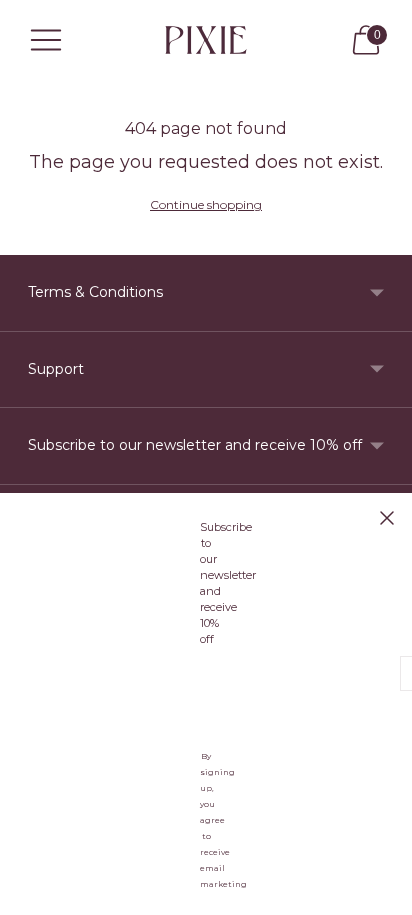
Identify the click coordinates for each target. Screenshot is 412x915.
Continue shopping (206, 204)
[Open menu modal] (46, 40)
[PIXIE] (206, 39)
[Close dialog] (387, 518)
